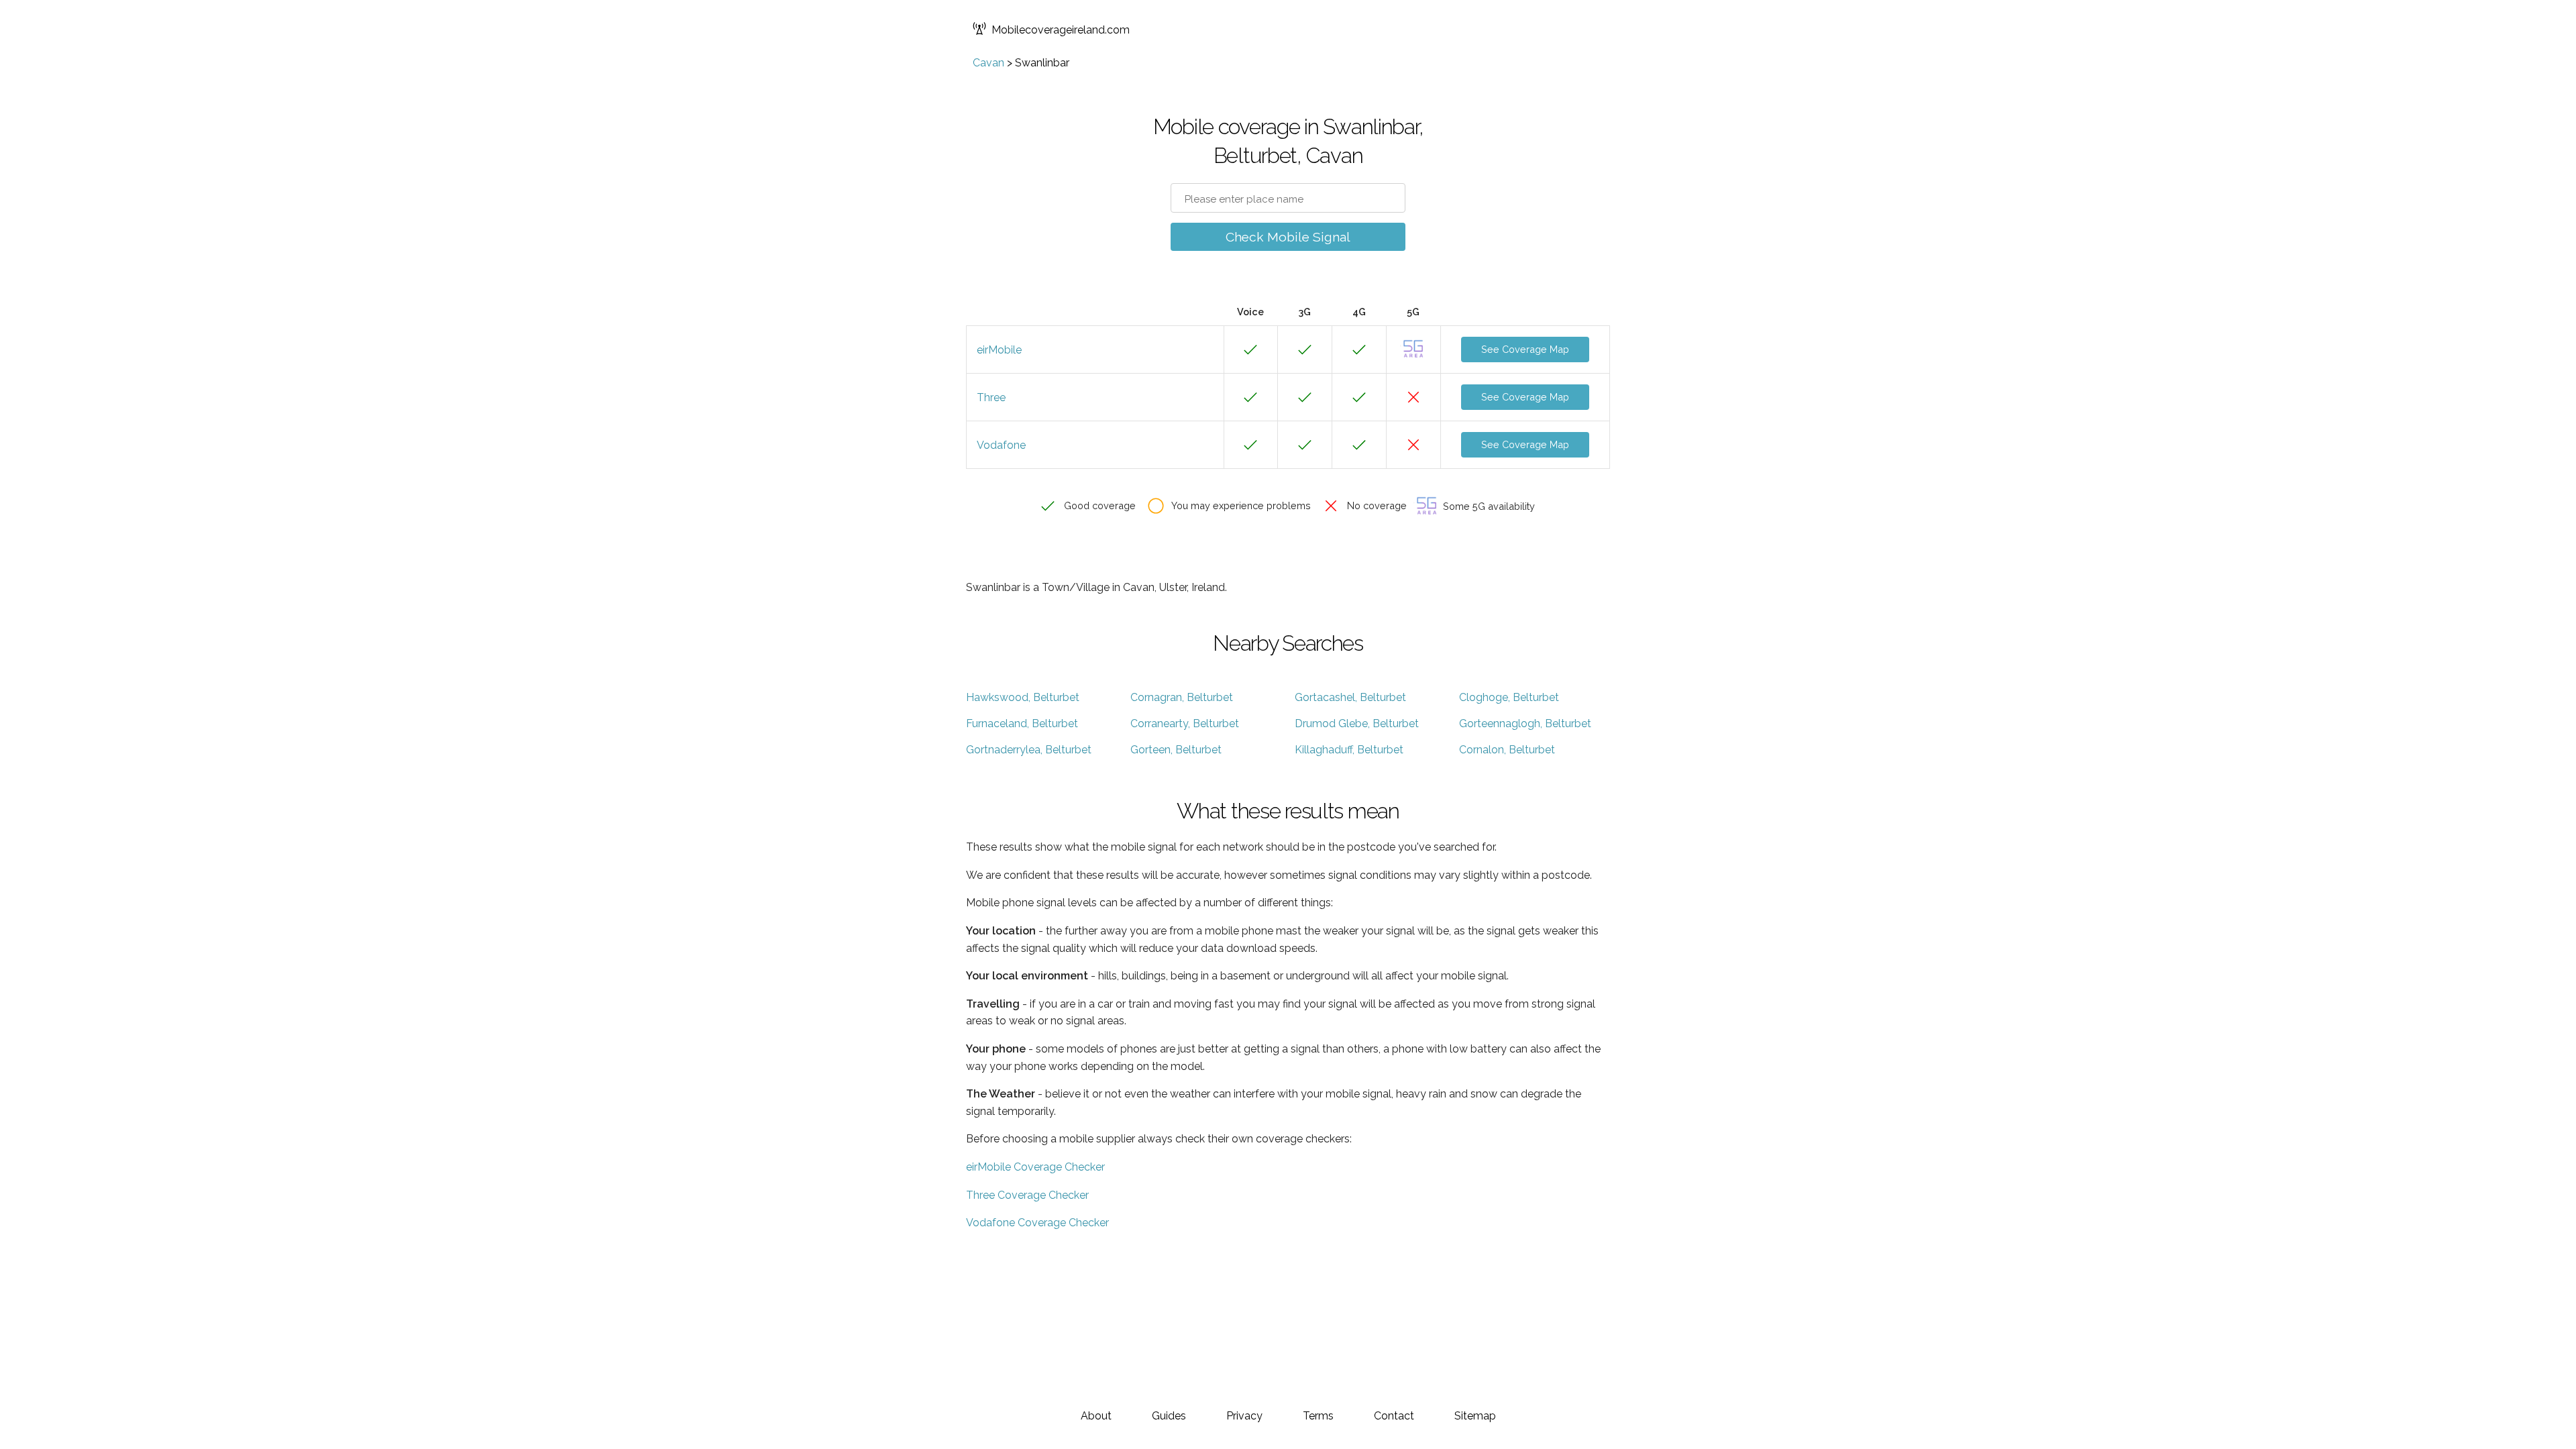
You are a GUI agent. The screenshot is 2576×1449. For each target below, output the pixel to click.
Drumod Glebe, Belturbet (1357, 723)
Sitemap (1475, 1416)
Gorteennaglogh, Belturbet (1525, 723)
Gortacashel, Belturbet (1350, 697)
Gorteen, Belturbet (1176, 750)
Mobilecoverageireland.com (1061, 30)
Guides (1169, 1416)
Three (991, 397)
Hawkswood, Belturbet (1023, 697)
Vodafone (1001, 445)
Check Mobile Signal (1288, 237)
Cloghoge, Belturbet (1509, 697)
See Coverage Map (1525, 349)
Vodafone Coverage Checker (1037, 1223)
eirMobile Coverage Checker (1035, 1167)
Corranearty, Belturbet (1185, 723)
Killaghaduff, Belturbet (1349, 750)
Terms (1318, 1416)
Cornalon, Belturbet (1507, 750)
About (1096, 1416)
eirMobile (999, 350)
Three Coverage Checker (1027, 1195)
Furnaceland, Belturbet (1022, 723)
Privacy (1244, 1416)
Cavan (988, 63)
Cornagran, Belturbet (1182, 697)
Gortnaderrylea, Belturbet (1029, 750)
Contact (1394, 1416)
